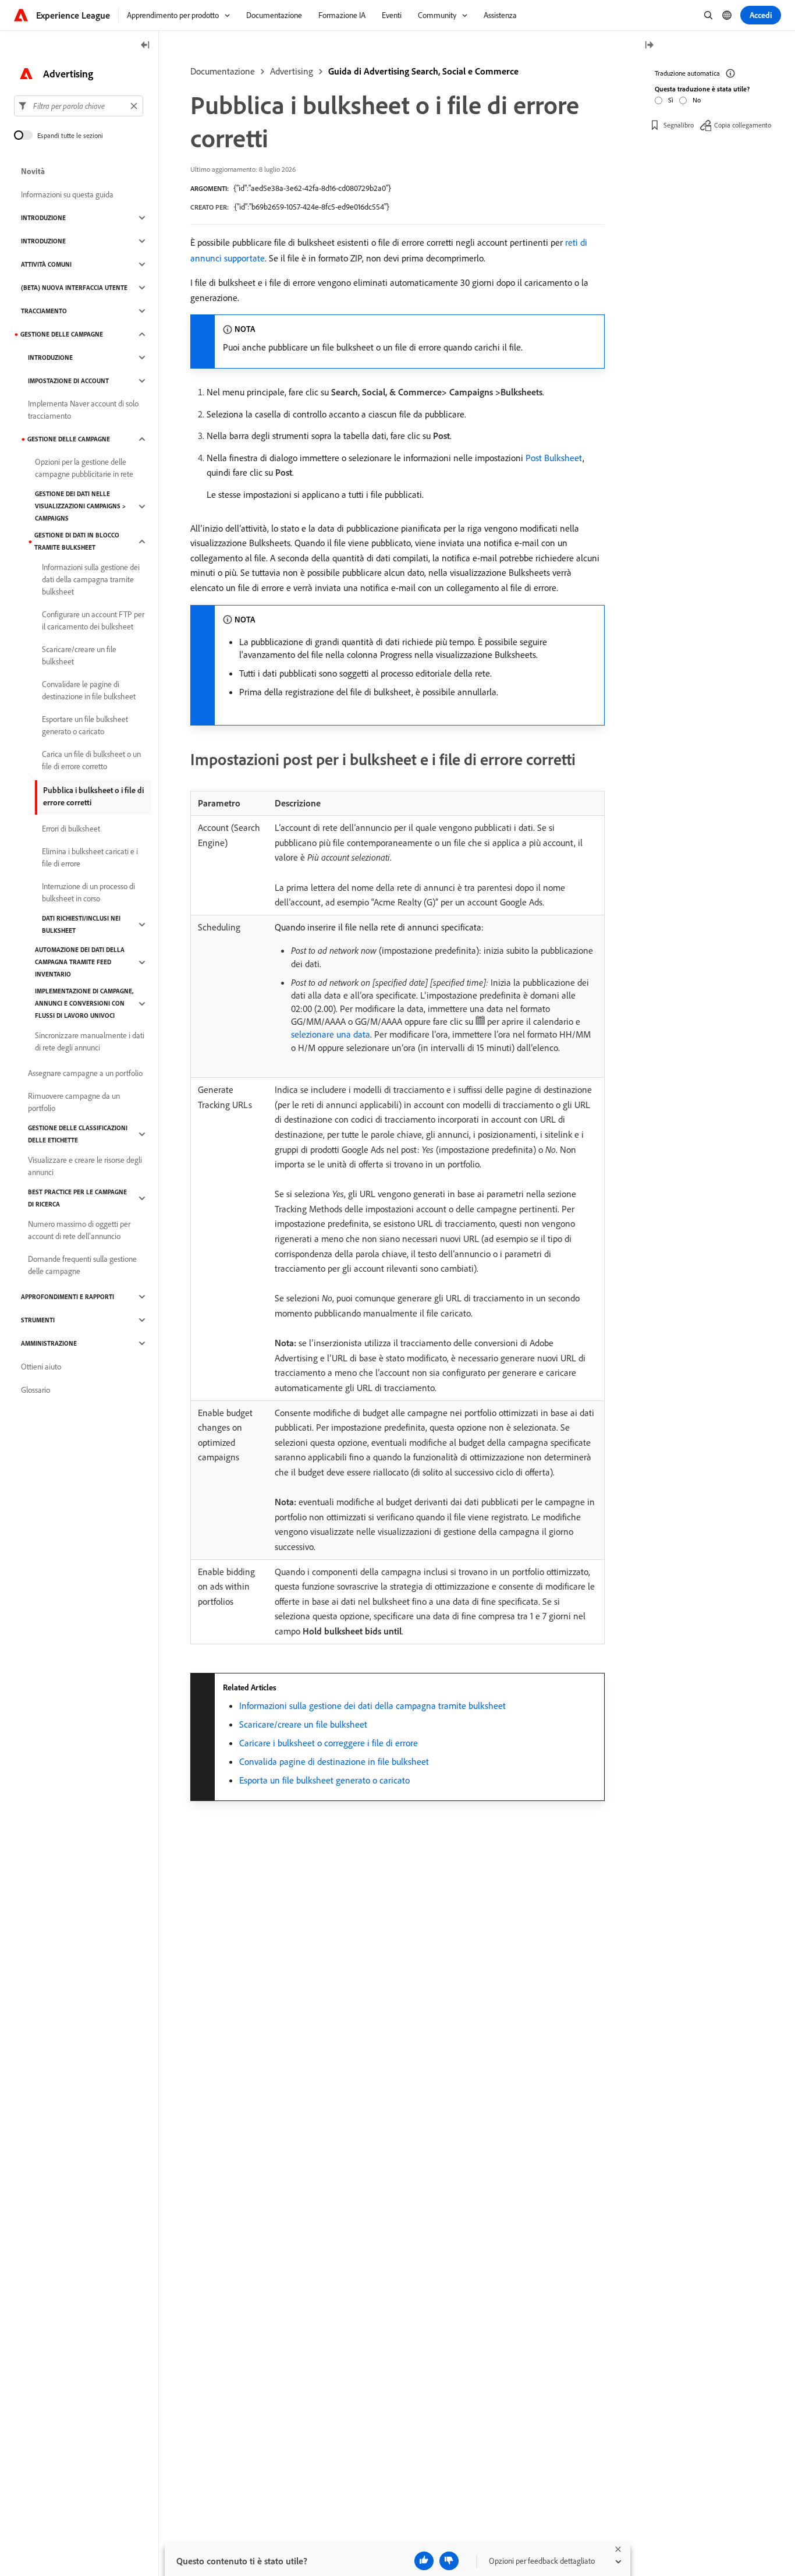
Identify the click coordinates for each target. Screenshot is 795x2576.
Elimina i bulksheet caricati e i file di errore (90, 857)
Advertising (292, 71)
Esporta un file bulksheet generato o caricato (324, 1780)
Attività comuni (46, 264)
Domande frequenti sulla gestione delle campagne (82, 1265)
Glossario (36, 1390)
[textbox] (79, 106)
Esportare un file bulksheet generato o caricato (85, 725)
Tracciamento (44, 311)
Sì (671, 100)
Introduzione (43, 218)
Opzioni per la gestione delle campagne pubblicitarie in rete (84, 468)
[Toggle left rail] (145, 46)
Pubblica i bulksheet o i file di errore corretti (93, 796)
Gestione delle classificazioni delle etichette (78, 1134)
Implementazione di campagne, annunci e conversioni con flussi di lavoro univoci (84, 1003)
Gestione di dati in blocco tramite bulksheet (77, 541)
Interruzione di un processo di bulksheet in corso (88, 892)
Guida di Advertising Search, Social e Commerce (423, 71)
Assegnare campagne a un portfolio (85, 1073)
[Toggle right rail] (649, 46)
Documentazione (223, 71)
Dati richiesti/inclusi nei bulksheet (81, 924)
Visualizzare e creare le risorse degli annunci (85, 1166)
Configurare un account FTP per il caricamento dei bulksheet (93, 620)
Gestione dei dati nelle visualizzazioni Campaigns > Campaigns (80, 506)
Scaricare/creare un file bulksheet (303, 1724)
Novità (33, 171)
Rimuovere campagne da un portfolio (74, 1102)
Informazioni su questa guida (67, 194)
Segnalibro (679, 125)
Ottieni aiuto (41, 1367)
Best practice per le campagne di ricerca (77, 1198)
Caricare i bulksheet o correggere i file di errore (329, 1743)
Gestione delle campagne (62, 334)
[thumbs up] (424, 2561)
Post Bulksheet (554, 458)
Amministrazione (49, 1343)
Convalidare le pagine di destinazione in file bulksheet (89, 690)
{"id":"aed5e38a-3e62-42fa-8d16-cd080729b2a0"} (312, 188)
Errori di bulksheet (71, 829)
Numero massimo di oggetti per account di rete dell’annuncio (79, 1230)
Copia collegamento (743, 125)
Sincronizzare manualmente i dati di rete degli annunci (90, 1041)
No (697, 100)
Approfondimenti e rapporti (68, 1297)
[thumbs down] (449, 2561)
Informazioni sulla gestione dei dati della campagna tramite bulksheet (372, 1705)
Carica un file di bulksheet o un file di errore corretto (91, 760)
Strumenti (38, 1320)
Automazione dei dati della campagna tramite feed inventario (80, 962)
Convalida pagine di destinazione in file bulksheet (334, 1761)
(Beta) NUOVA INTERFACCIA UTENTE (74, 288)
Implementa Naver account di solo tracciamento (83, 410)
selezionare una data (331, 1034)
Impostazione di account (68, 381)
